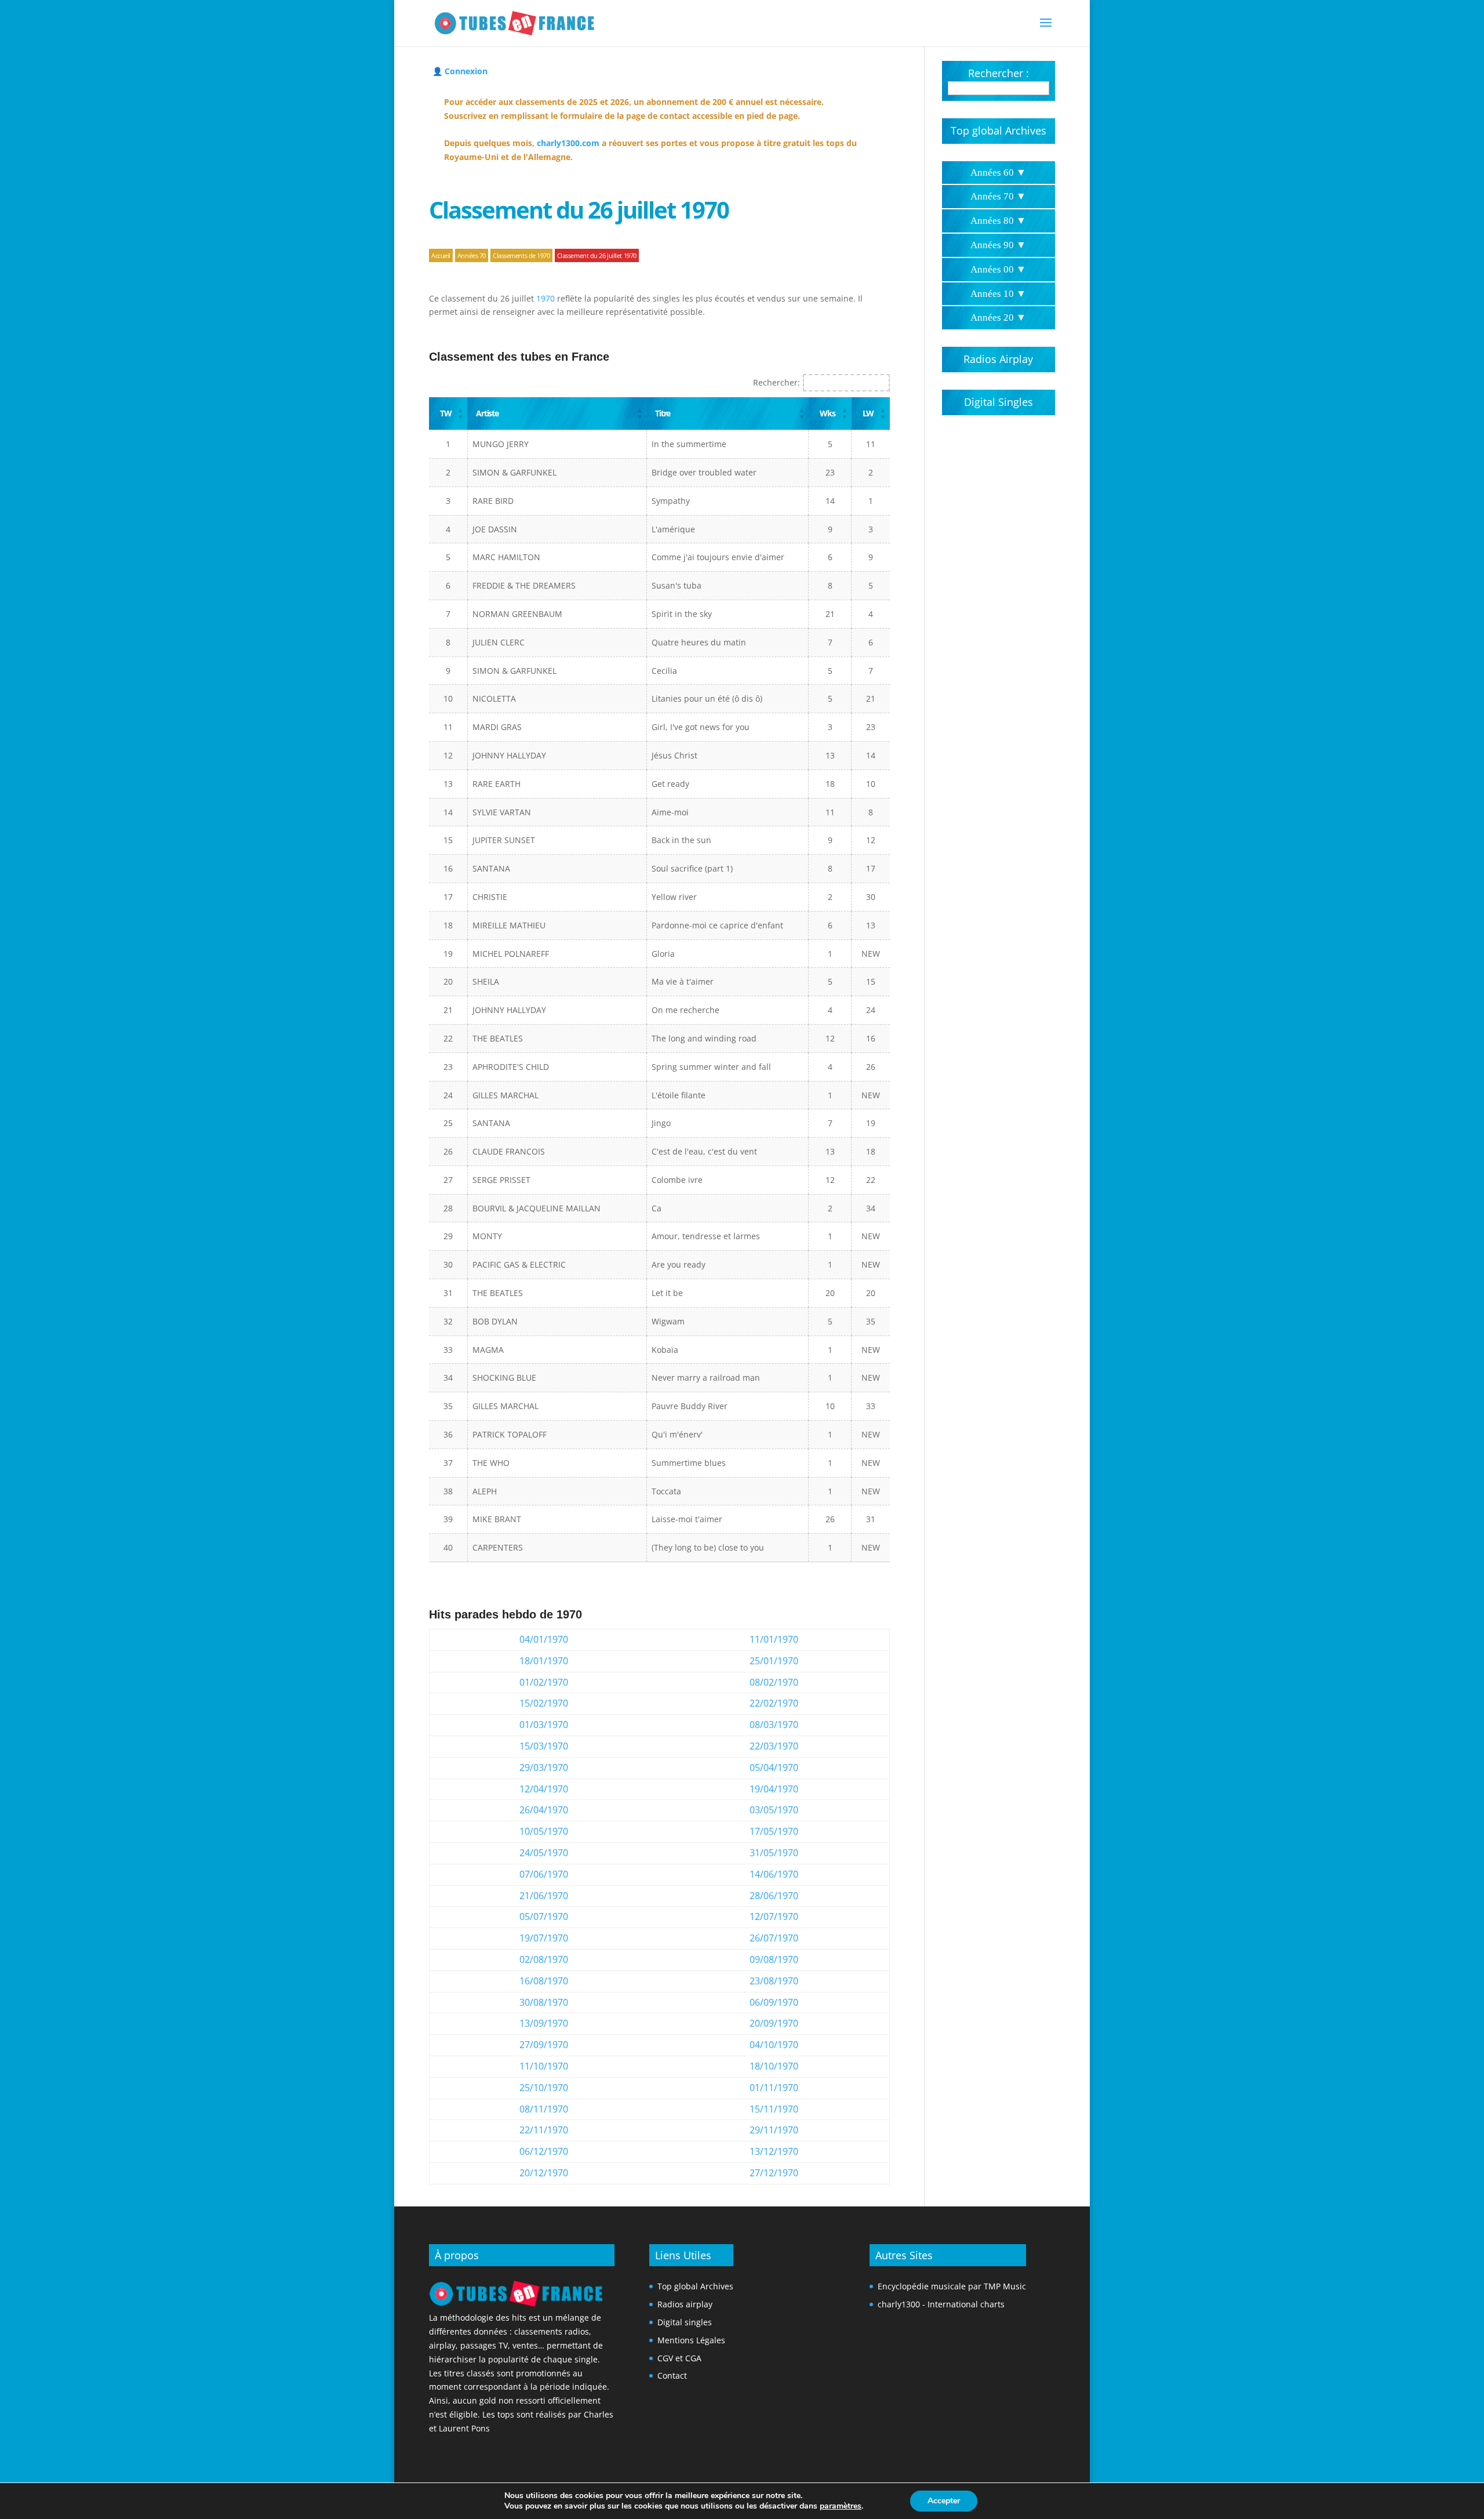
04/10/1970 (774, 2045)
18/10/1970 (774, 2066)
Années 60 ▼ (998, 173)
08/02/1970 (774, 1682)
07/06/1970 (544, 1874)
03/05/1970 (774, 1810)
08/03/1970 (774, 1725)
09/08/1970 (774, 1959)
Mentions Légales (691, 2340)
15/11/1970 (774, 2109)
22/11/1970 (544, 2130)
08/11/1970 (544, 2109)
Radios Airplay (998, 359)
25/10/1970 (544, 2088)
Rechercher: (776, 382)
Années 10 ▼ (998, 294)
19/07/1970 (544, 1938)
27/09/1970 (544, 2045)
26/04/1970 (544, 1810)
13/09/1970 (544, 2023)
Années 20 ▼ (998, 317)
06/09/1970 (774, 2002)
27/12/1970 (774, 2173)
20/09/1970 (774, 2023)
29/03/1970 (544, 1767)
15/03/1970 (544, 1746)
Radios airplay (685, 2304)
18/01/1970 (544, 1661)
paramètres (841, 2506)
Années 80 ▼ (998, 221)
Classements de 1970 (521, 255)
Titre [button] (663, 413)
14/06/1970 (774, 1874)
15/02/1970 (544, 1703)
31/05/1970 (774, 1853)
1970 (545, 298)
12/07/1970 (774, 1917)
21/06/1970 (544, 1896)
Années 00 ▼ (998, 269)
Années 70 (472, 255)
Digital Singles (999, 402)
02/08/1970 (544, 1959)
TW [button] (445, 413)
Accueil (441, 255)
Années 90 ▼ (998, 245)
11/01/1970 (774, 1639)
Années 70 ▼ (998, 196)
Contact (672, 2375)
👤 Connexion (460, 71)
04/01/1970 (544, 1639)
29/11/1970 (774, 2130)
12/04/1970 (544, 1789)
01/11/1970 (774, 2088)
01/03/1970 (544, 1725)
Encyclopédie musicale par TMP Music (952, 2286)
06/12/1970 (544, 2151)
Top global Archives (999, 130)
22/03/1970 (774, 1746)
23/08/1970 (774, 1981)
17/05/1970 (774, 1831)
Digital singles (685, 2322)
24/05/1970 (544, 1853)
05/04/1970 (774, 1767)
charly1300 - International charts (941, 2304)
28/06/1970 (774, 1896)
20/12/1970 (544, 2173)
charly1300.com (568, 143)
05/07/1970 (544, 1917)
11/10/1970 (544, 2066)
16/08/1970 (544, 1981)
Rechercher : (999, 73)
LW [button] (868, 413)
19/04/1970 (774, 1789)
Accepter (944, 2501)
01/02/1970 (544, 1682)
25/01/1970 (774, 1661)
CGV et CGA (679, 2358)
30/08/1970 (544, 2002)
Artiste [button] (487, 413)
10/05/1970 (544, 1831)
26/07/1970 (774, 1938)
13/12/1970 (774, 2151)
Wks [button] (827, 413)
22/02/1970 (774, 1703)
